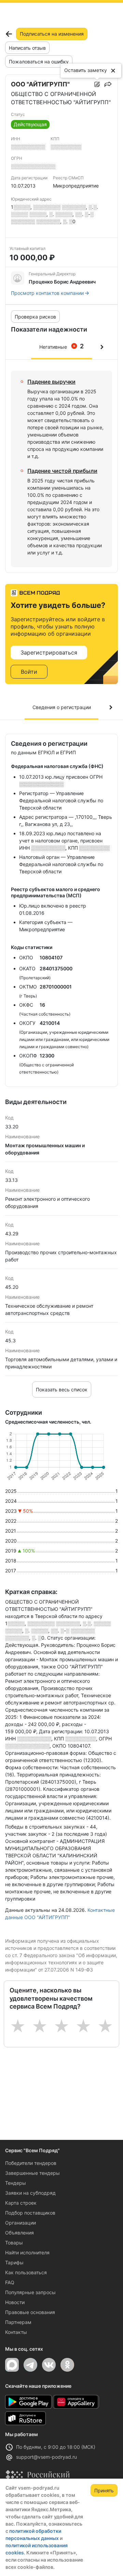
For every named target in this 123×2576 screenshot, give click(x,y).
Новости (15, 2302)
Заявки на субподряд (30, 2193)
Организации (20, 2223)
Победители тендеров (31, 2163)
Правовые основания (30, 2312)
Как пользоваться (26, 2272)
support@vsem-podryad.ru (46, 2457)
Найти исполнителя (27, 2252)
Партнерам (18, 2322)
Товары (14, 2243)
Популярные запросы (30, 2292)
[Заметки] (97, 84)
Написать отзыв (27, 48)
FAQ (10, 2282)
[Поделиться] (108, 84)
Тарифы (14, 2262)
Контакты (16, 2332)
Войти (29, 672)
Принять (104, 2490)
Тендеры (16, 2183)
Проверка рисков (35, 317)
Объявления (19, 2233)
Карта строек (21, 2203)
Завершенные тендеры (32, 2173)
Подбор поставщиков (30, 2213)
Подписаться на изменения (52, 34)
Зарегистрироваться (49, 652)
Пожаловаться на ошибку (39, 62)
